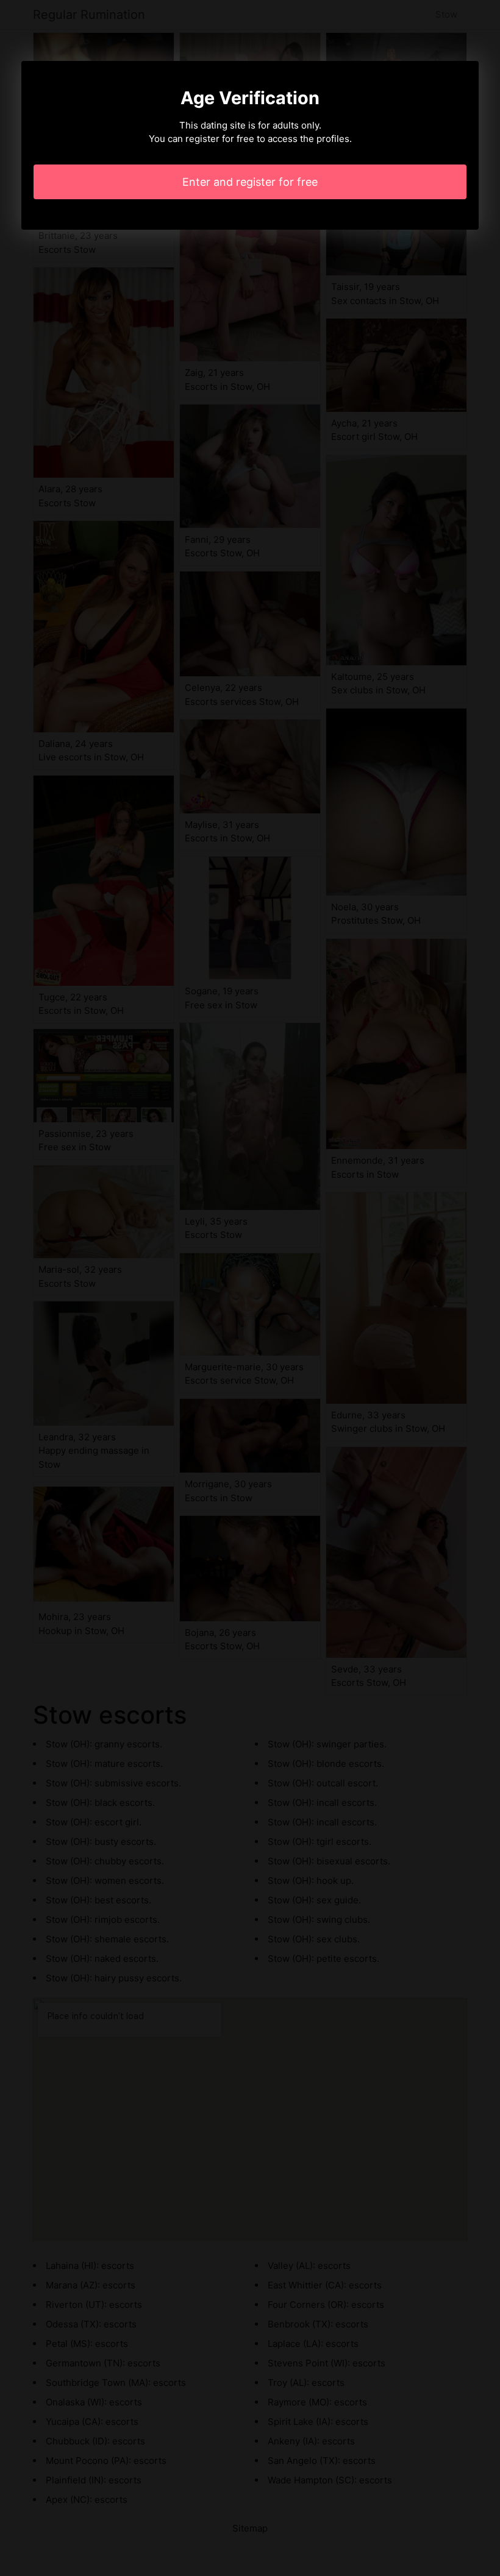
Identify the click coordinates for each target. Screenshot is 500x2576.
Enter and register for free (250, 182)
